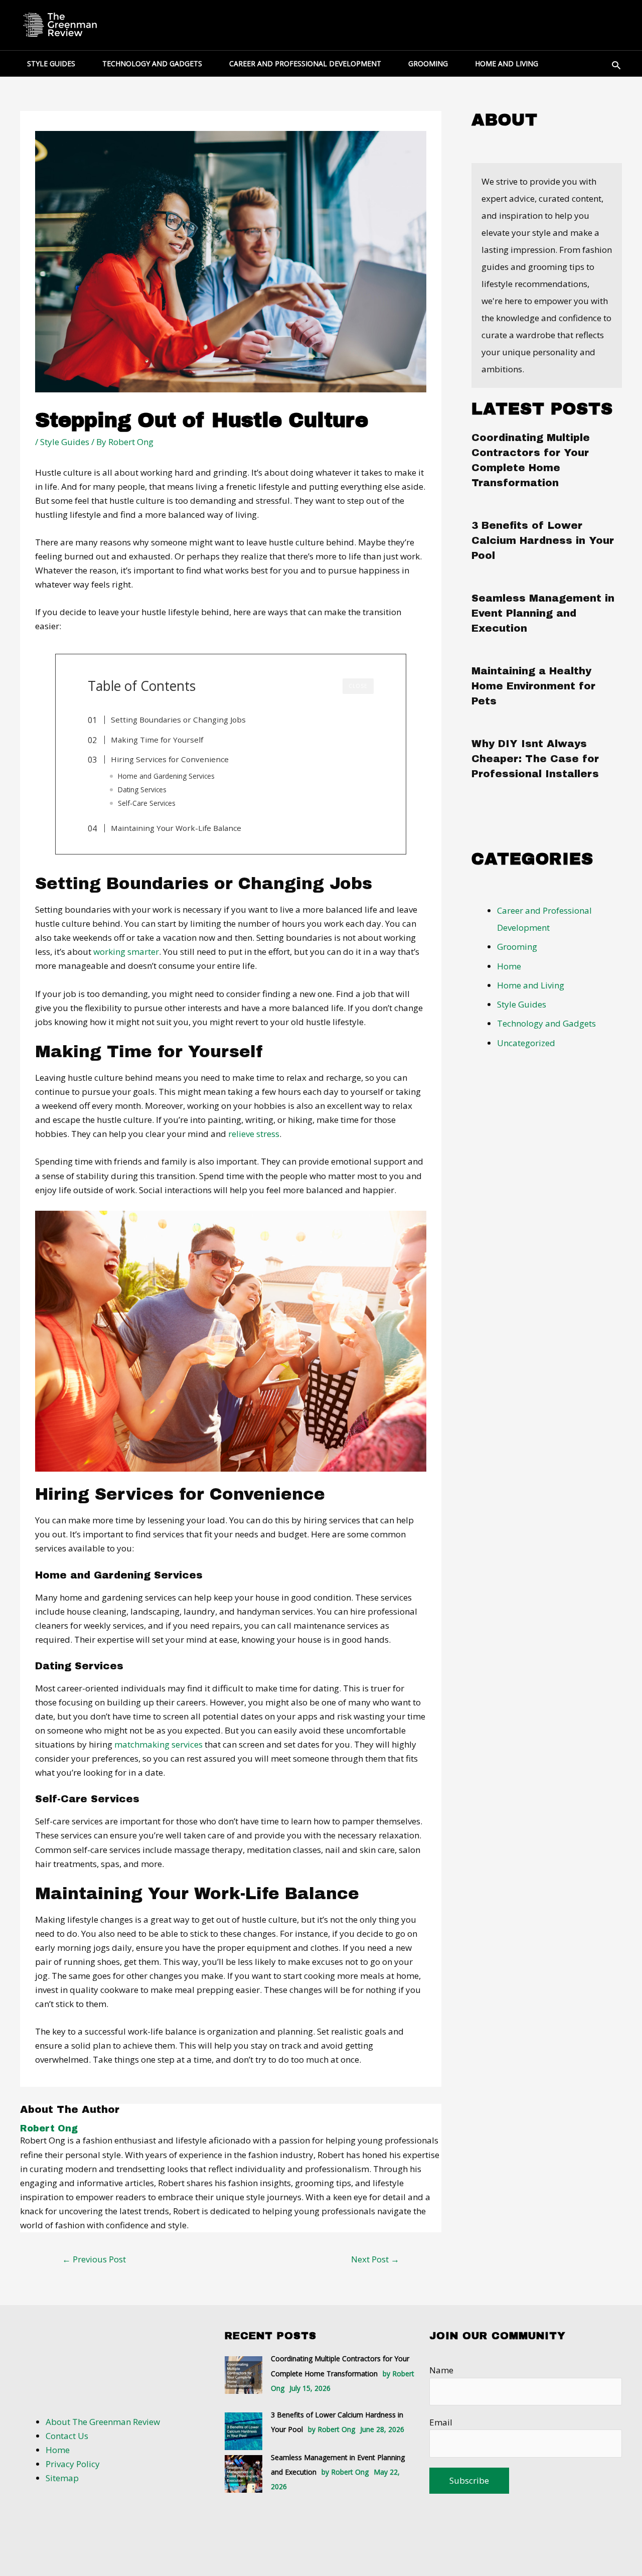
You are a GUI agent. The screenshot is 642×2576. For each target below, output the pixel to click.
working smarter (126, 952)
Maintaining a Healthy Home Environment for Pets (533, 686)
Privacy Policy (73, 2464)
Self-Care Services (147, 803)
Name (441, 2370)
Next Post (375, 2259)
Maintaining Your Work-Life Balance (176, 828)
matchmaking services (158, 1744)
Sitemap (62, 2478)
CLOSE (358, 686)
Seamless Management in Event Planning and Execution (543, 613)
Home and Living (531, 985)
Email (441, 2422)
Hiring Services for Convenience (170, 759)
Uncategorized (526, 1043)
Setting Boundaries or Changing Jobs (178, 720)
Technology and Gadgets (546, 1023)
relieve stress (254, 1134)
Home (509, 966)
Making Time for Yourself (157, 740)
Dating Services (142, 790)
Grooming (517, 947)
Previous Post (94, 2259)
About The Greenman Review (103, 2422)
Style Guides (65, 442)
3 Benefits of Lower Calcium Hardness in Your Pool (543, 540)
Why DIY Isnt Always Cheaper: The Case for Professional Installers (535, 759)
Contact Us (67, 2436)
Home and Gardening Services (166, 776)
